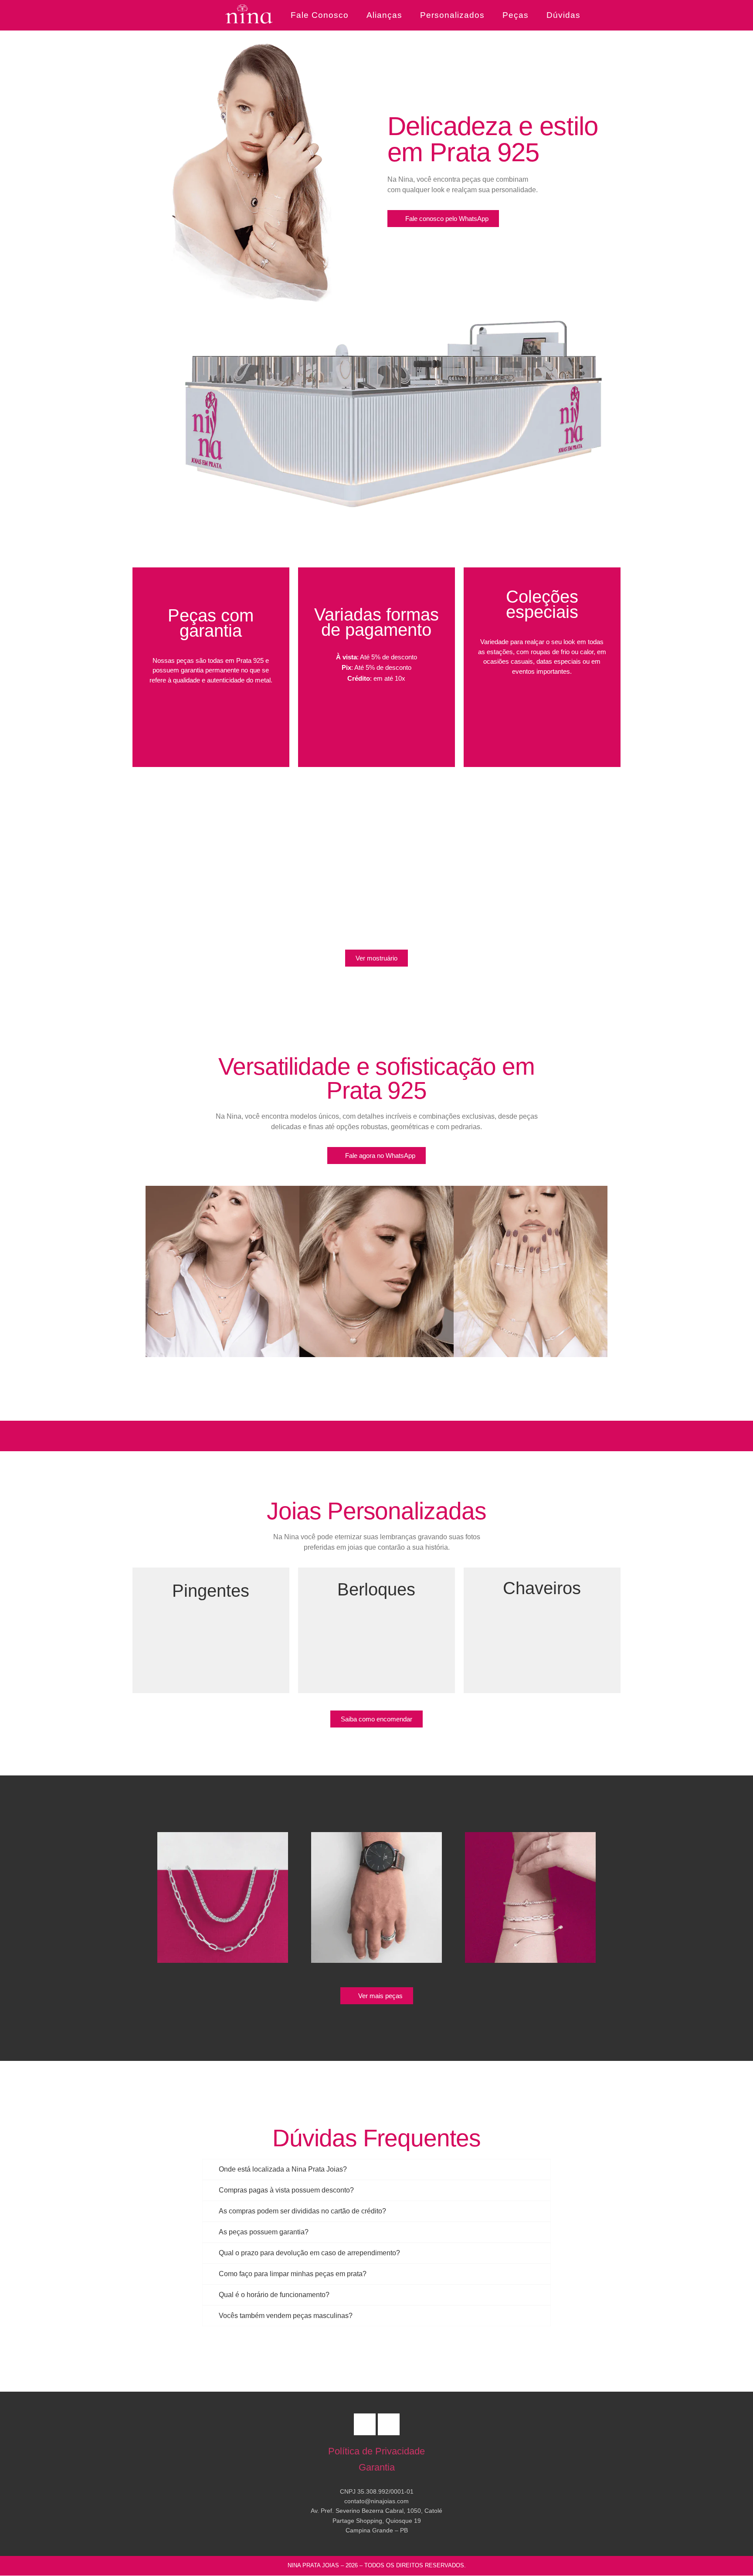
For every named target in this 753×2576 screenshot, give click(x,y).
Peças (516, 15)
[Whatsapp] (365, 2424)
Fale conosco (320, 15)
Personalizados (452, 15)
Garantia (377, 2467)
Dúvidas (563, 15)
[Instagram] (389, 2424)
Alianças (384, 15)
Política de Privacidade (376, 2451)
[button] (137, 1273)
